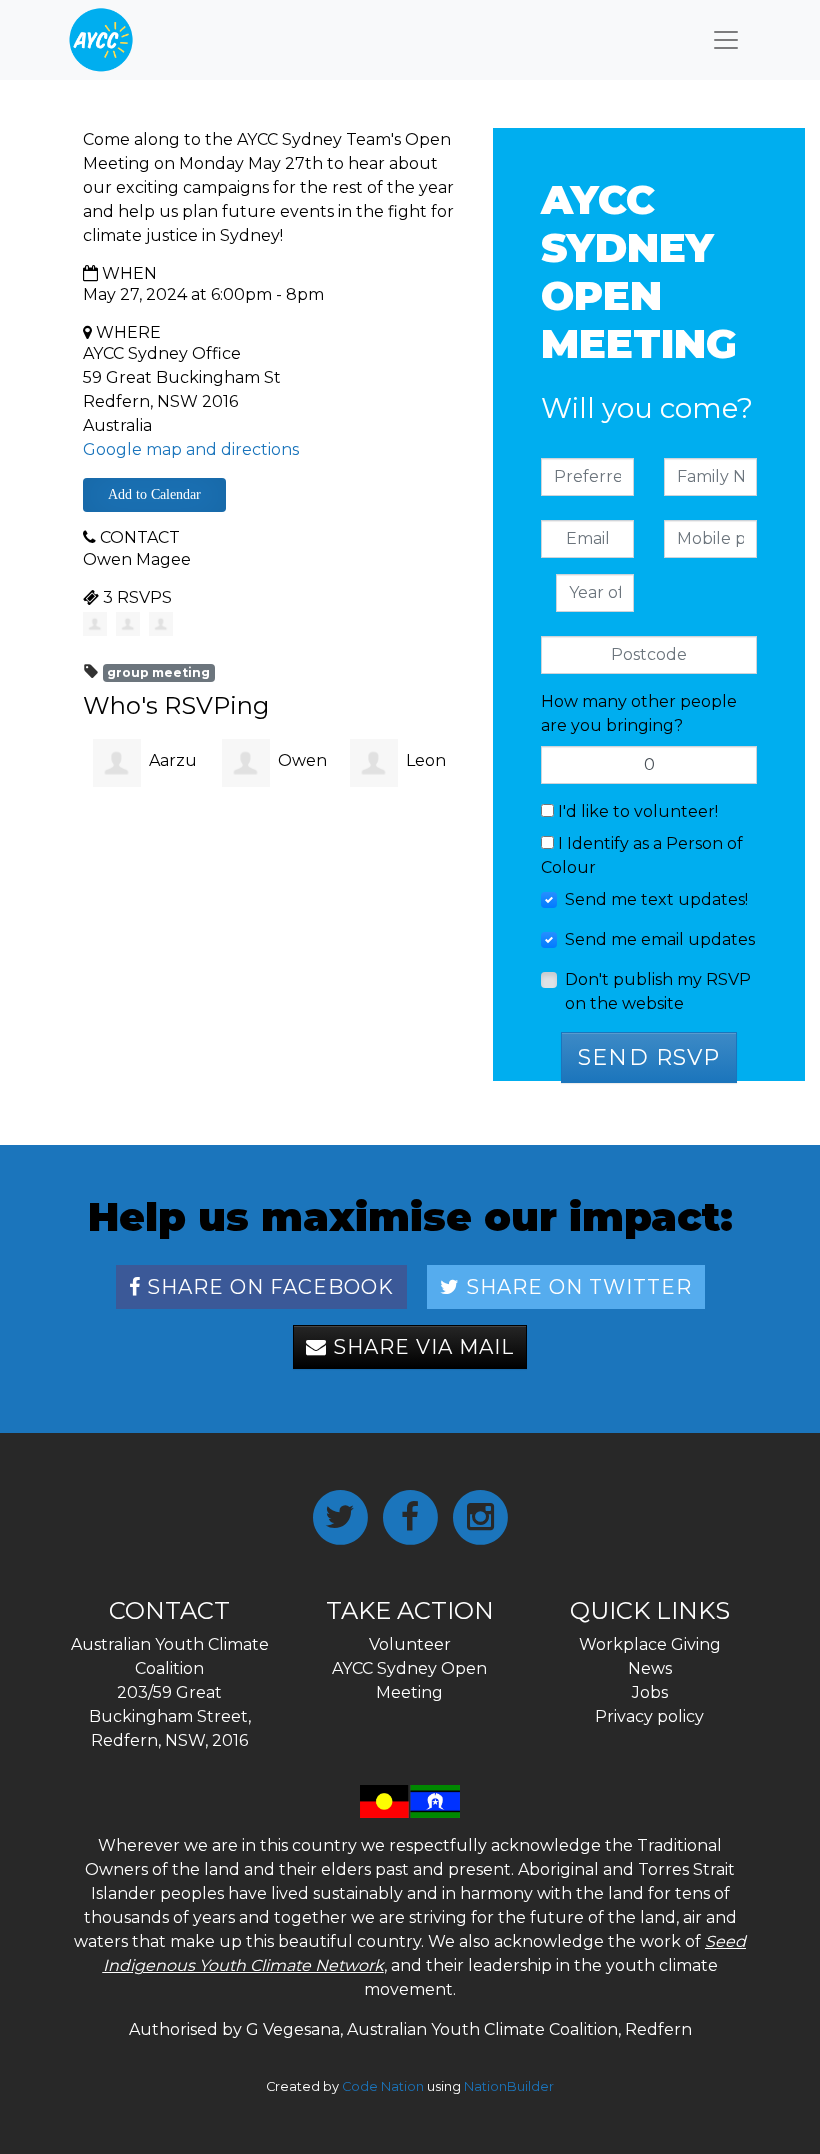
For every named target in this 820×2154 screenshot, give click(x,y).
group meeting (158, 672)
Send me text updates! (656, 899)
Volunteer (410, 1644)
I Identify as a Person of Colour (642, 855)
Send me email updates (660, 939)
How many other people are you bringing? (639, 713)
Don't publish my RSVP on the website (658, 991)
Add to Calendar (154, 494)
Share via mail (420, 1347)
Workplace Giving (650, 1644)
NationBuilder (509, 2086)
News (650, 1668)
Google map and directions (191, 449)
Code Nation (383, 2086)
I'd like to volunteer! (636, 811)
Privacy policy (649, 1716)
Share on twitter (576, 1287)
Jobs (650, 1692)
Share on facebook (267, 1287)
